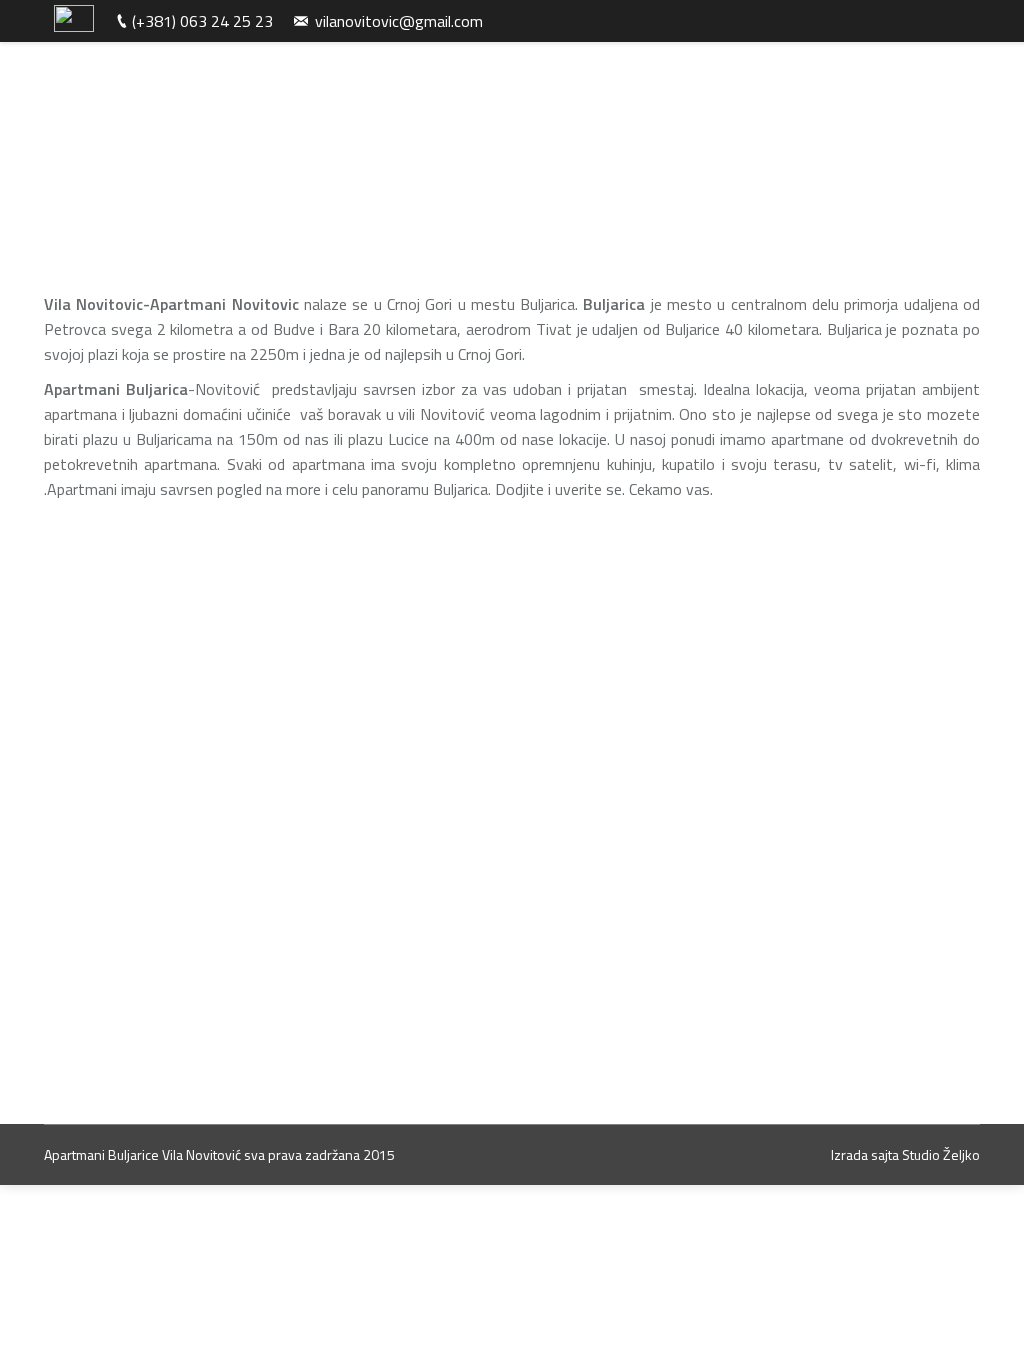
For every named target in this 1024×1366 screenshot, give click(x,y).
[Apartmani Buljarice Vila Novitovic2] (427, 669)
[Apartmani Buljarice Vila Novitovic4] (157, 939)
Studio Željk (937, 1154)
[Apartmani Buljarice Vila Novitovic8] (653, 828)
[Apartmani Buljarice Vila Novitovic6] (653, 812)
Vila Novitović (203, 1154)
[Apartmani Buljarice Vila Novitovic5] (412, 812)
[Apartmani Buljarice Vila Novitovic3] (697, 669)
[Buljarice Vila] (621, 860)
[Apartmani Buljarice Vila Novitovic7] (412, 828)
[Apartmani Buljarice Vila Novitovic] (157, 669)
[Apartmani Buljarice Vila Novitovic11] (412, 860)
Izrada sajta (865, 1154)
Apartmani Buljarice (101, 1154)
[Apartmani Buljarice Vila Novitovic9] (412, 844)
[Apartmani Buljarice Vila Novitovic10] (653, 844)
